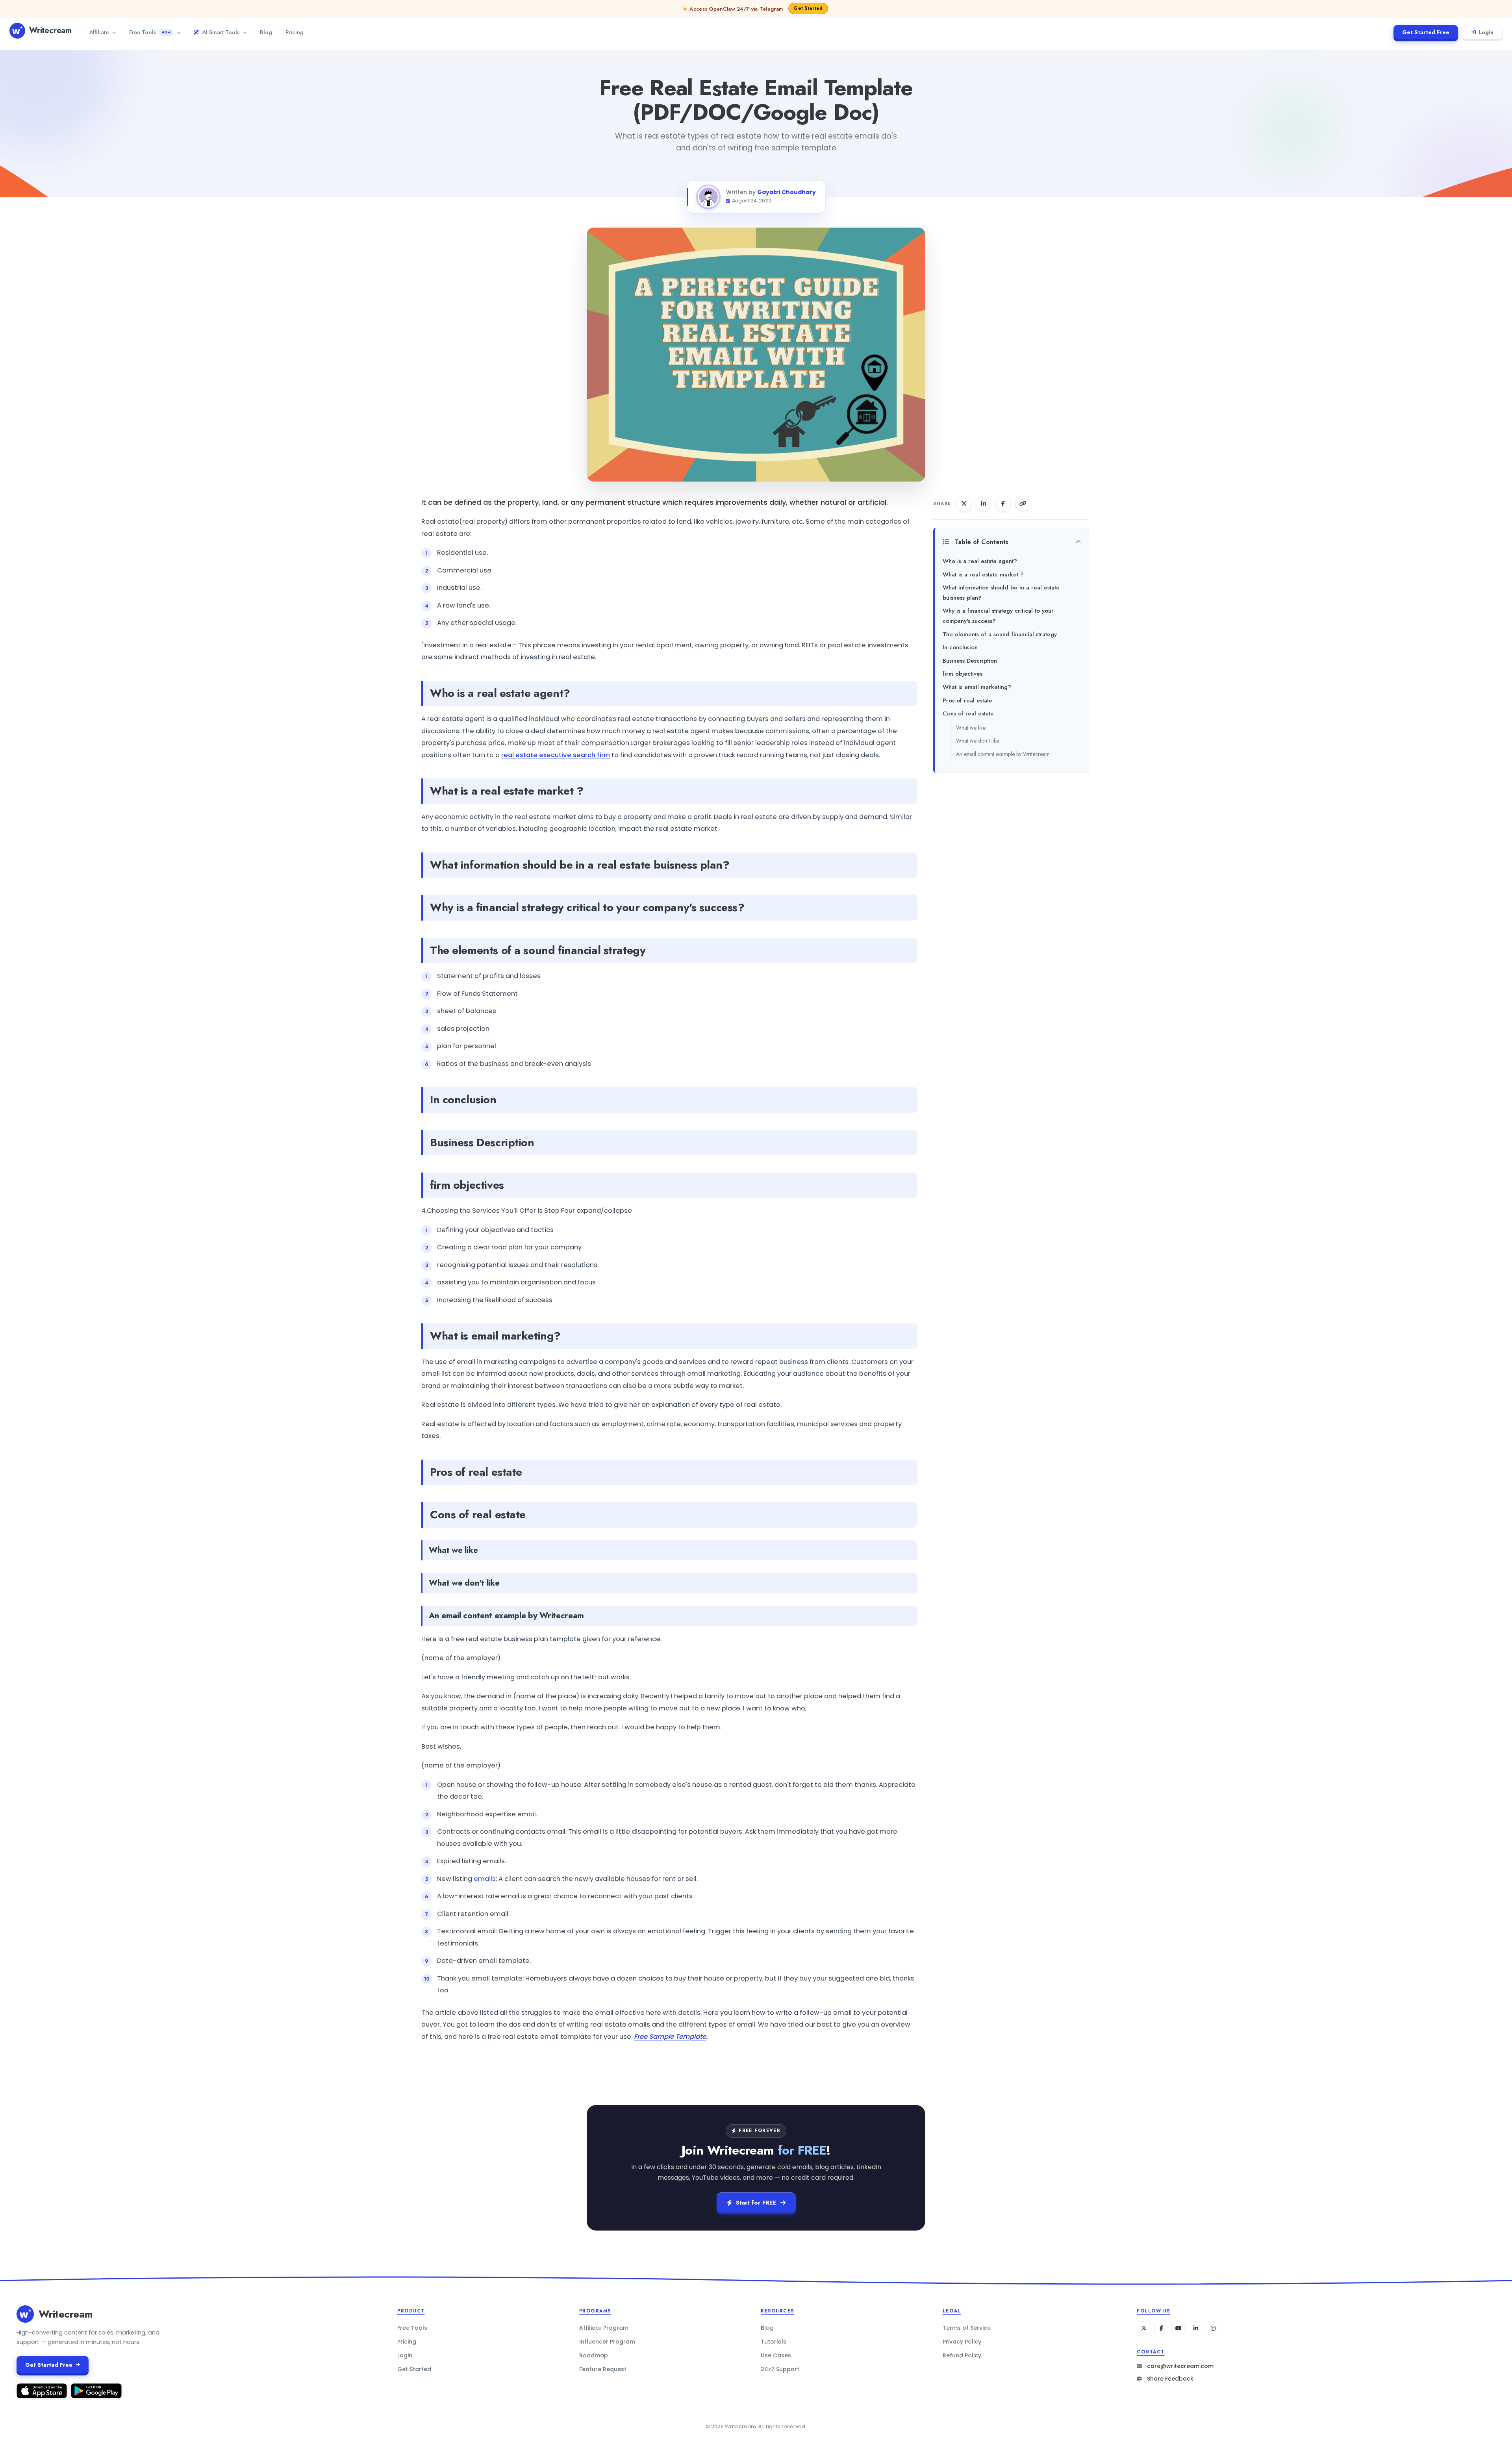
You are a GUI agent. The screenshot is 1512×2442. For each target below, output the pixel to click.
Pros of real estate (967, 700)
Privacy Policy (962, 2342)
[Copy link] (1023, 504)
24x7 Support (780, 2369)
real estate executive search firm (556, 755)
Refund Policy (962, 2355)
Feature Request (603, 2369)
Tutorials (774, 2342)
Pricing (295, 32)
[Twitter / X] (1144, 2328)
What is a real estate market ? (983, 574)
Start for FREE (756, 2203)
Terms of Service (967, 2328)
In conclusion (960, 647)
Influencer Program (607, 2342)
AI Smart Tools (221, 32)
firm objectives (963, 674)
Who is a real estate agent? (980, 561)
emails (485, 1879)
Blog (266, 32)
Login (1486, 32)
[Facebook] (1161, 2328)
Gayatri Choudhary (787, 192)
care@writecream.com (1180, 2366)
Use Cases (776, 2355)
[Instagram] (1213, 2328)
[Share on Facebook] (1003, 504)
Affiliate (99, 32)
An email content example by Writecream (1003, 754)
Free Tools (150, 32)
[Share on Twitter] (964, 504)
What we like (971, 728)
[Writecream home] (25, 2314)
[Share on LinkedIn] (984, 504)
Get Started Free (1426, 32)
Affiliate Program (604, 2328)
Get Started (414, 2369)
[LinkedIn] (1196, 2328)
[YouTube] (1178, 2328)
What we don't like (977, 741)
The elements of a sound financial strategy (1000, 634)
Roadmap (594, 2355)
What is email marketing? (977, 687)
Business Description (970, 661)
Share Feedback (1170, 2379)
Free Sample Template (670, 2037)
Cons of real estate (968, 713)
